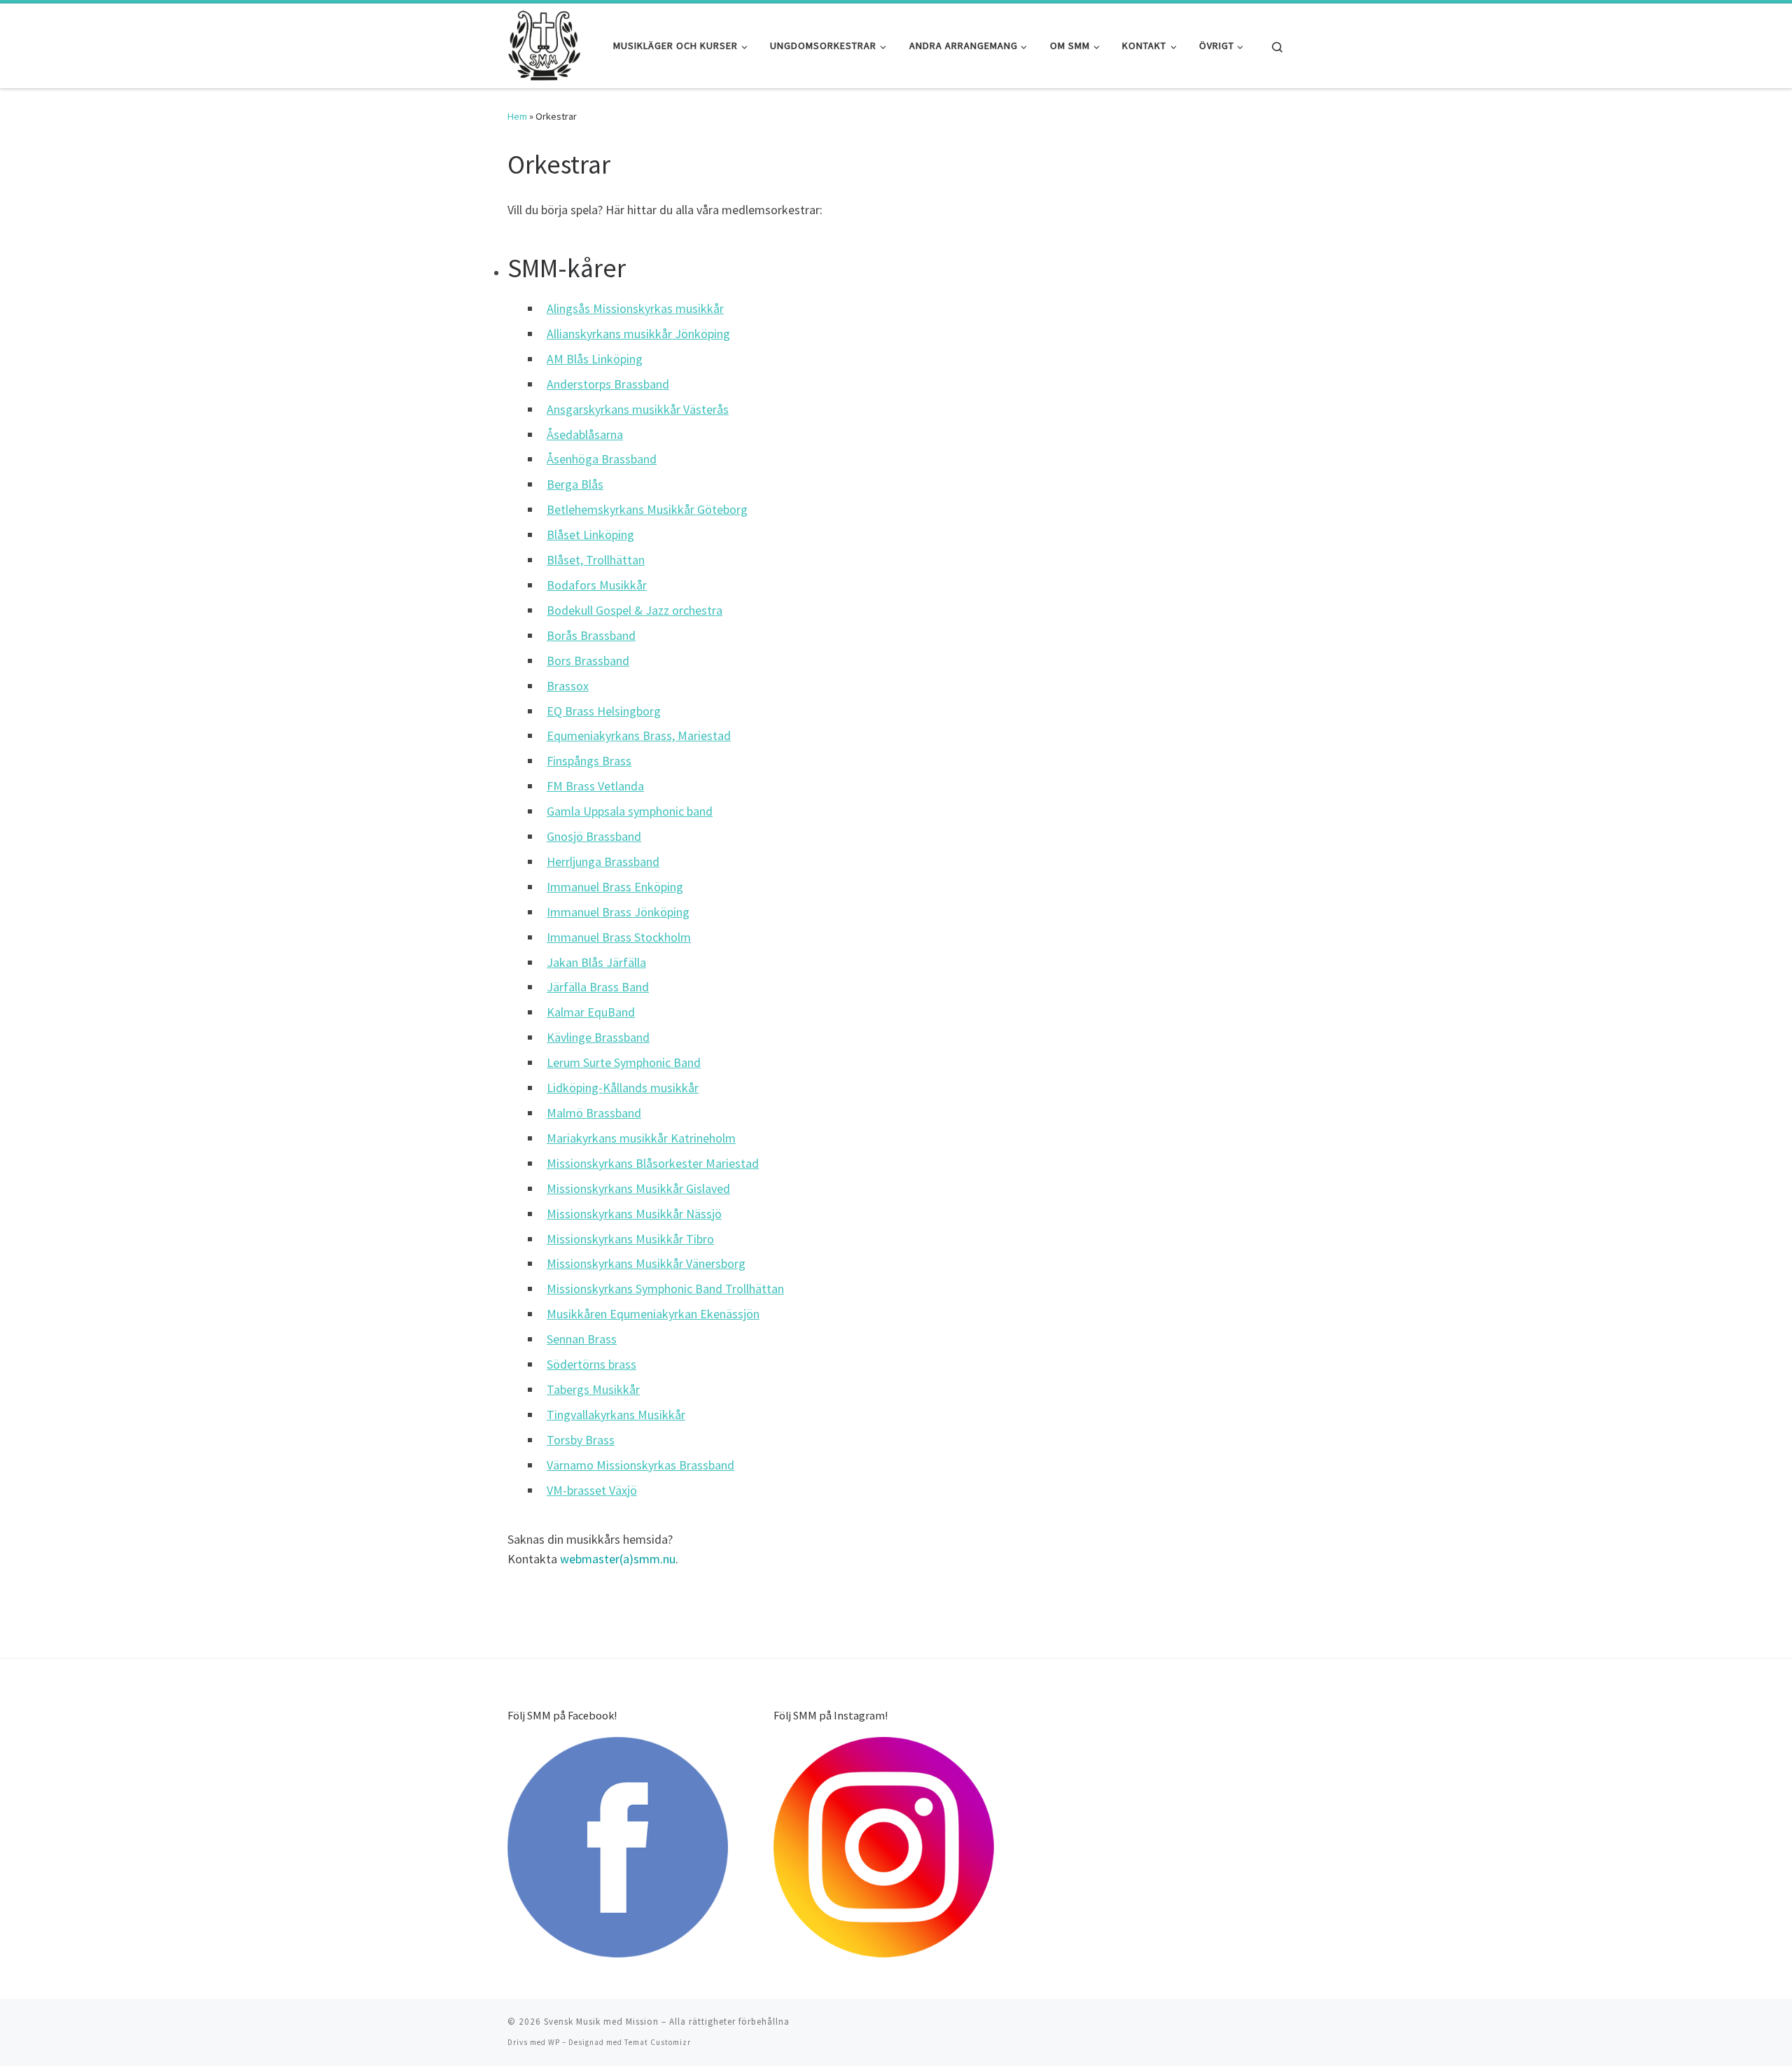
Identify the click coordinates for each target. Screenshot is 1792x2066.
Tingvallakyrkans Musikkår (616, 1415)
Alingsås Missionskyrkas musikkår (635, 308)
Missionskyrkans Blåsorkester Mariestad (653, 1163)
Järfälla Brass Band (598, 987)
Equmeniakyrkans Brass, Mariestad (639, 735)
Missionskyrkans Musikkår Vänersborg (646, 1263)
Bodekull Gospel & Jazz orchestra (635, 610)
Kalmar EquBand (591, 1012)
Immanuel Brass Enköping (615, 887)
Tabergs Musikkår (593, 1389)
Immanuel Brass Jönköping (618, 912)
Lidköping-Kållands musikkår (623, 1088)
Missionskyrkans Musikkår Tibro (630, 1239)
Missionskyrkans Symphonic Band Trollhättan (665, 1289)
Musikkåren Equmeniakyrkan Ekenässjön (653, 1314)
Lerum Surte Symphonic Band (624, 1062)
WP (554, 2042)
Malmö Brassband (594, 1113)
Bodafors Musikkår (597, 585)
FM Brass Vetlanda (595, 786)
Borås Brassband (591, 635)
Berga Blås (575, 484)
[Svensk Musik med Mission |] (544, 43)
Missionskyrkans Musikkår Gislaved (638, 1188)
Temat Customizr (658, 2042)
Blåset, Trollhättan (596, 560)
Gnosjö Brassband (594, 836)
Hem (517, 116)
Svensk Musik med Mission (601, 2022)
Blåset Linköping (590, 535)
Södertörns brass (591, 1364)
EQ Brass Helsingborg (604, 711)
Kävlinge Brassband (598, 1037)
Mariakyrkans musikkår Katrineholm (641, 1138)
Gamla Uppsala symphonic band (630, 811)
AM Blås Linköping (595, 359)
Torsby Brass (581, 1440)
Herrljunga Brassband (603, 861)
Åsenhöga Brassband (602, 459)
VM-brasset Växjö (592, 1490)
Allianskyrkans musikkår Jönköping (638, 334)
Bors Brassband (588, 661)
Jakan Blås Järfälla (596, 962)
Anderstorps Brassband (608, 384)
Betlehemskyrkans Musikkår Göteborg (647, 509)
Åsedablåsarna (585, 434)
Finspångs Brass (589, 761)
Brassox (568, 686)
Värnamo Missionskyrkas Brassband (640, 1465)
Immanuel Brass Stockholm (619, 937)
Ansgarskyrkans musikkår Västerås (638, 409)
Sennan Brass (582, 1339)
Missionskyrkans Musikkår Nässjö (634, 1214)
